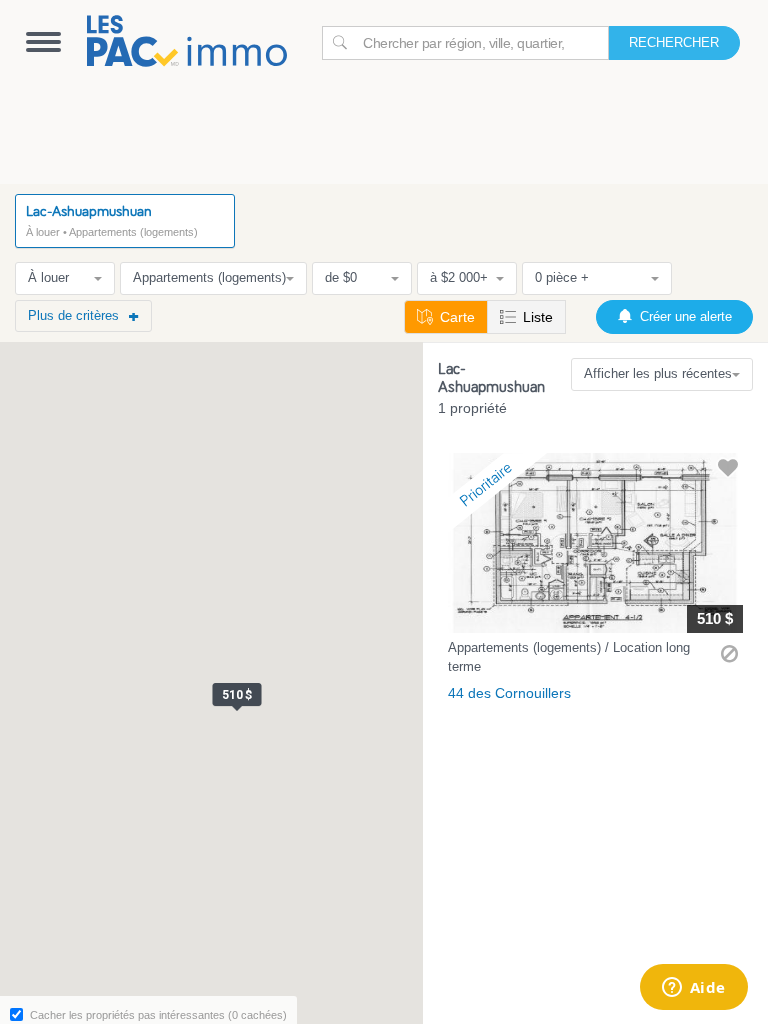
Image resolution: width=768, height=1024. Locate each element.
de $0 (341, 277)
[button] (595, 581)
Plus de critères (73, 315)
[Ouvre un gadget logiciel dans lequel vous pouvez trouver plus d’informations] (693, 989)
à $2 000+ (459, 277)
